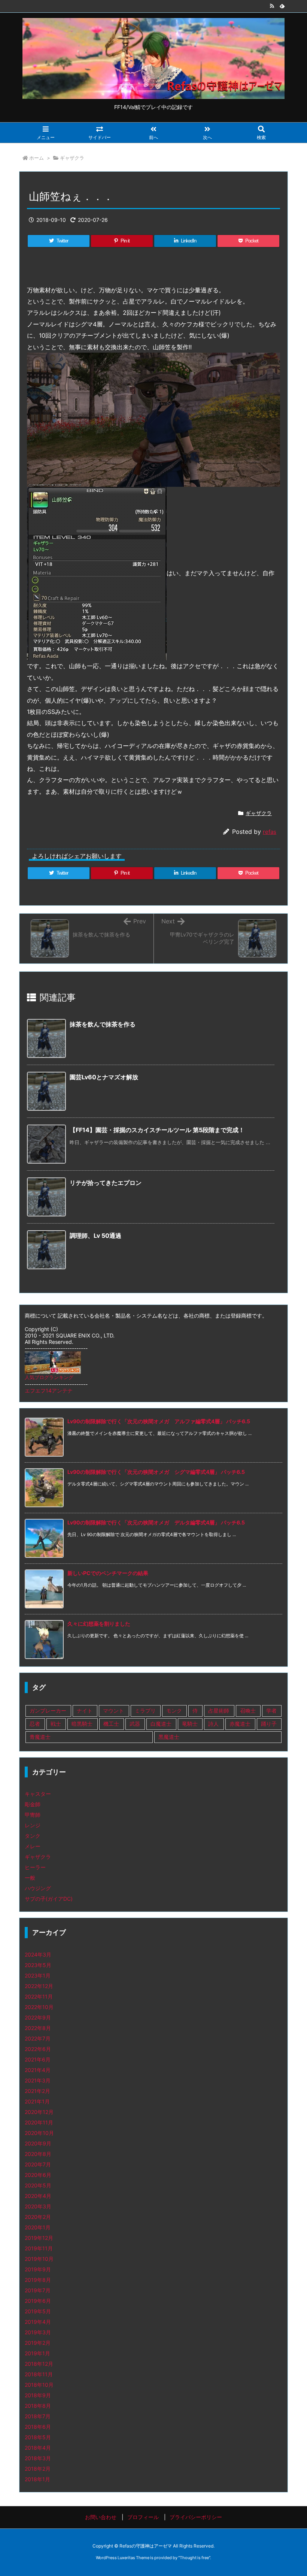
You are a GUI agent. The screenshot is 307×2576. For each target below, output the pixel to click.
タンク (33, 1836)
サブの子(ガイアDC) (49, 1899)
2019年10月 (39, 2259)
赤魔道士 (240, 1724)
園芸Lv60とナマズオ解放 (104, 1077)
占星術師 (219, 1711)
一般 (30, 1878)
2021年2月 (37, 2091)
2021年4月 (38, 2070)
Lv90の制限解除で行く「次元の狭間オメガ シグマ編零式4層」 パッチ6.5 (156, 1472)
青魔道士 (40, 1737)
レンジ (33, 1825)
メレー (33, 1846)
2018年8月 (38, 2406)
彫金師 (33, 1804)
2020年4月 (38, 2196)
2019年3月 (38, 2332)
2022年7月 (38, 2038)
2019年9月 (38, 2269)
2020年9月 (38, 2143)
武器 (135, 1724)
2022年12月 (39, 1986)
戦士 (56, 1724)
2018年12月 (39, 2364)
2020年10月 (39, 2133)
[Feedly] (282, 6)
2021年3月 (38, 2080)
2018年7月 (38, 2416)
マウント (113, 1711)
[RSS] (272, 6)
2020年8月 (38, 2154)
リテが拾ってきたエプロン (106, 1183)
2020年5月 (38, 2185)
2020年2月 (38, 2217)
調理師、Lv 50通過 (95, 1236)
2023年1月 (38, 1975)
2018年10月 (39, 2385)
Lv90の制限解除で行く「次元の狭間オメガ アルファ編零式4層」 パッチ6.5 (159, 1421)
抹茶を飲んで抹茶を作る (103, 1024)
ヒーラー (35, 1867)
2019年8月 (38, 2280)
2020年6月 (38, 2175)
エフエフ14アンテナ (49, 1390)
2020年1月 (38, 2227)
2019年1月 (37, 2353)
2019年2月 (38, 2343)
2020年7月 (38, 2164)
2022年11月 (39, 1996)
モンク (174, 1711)
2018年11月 (39, 2374)
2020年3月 (38, 2206)
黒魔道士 (169, 1737)
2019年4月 (38, 2322)
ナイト (85, 1711)
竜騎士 (190, 1724)
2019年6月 (38, 2301)
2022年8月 (38, 2028)
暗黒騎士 (82, 1724)
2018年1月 (37, 2479)
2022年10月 (39, 2007)
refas (270, 832)
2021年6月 (38, 2059)
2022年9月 (38, 2017)
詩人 (213, 1724)
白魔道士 (161, 1724)
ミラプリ (145, 1711)
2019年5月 (38, 2311)
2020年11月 (39, 2122)
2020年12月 (39, 2112)
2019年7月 (38, 2290)
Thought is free (194, 2558)
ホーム (37, 158)
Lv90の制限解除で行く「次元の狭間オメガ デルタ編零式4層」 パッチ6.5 (156, 1522)
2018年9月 (38, 2395)
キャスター (38, 1794)
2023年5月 (38, 1965)
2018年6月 (38, 2427)
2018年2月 (38, 2469)
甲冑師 (33, 1815)
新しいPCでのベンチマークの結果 (108, 1573)
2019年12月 (39, 2238)
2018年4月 (38, 2448)
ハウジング (38, 1888)
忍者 (35, 1724)
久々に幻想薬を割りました (99, 1624)
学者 (271, 1711)
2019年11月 (39, 2248)
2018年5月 (38, 2437)
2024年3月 (38, 1954)
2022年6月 (38, 2049)
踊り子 (269, 1724)
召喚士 (248, 1711)
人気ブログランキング (49, 1377)
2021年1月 (37, 2101)
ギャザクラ (72, 158)
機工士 (111, 1724)
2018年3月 (38, 2458)
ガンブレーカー (48, 1711)
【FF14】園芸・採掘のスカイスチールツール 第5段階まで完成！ (157, 1130)
